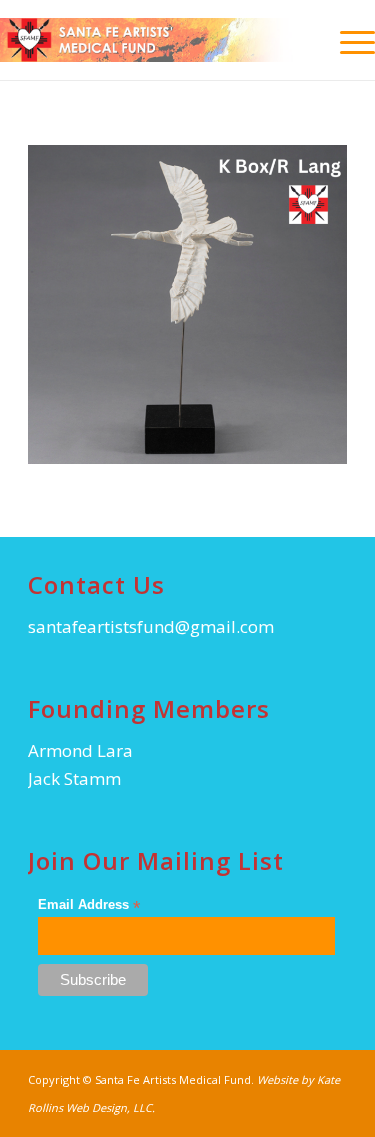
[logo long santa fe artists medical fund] (150, 40)
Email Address (89, 905)
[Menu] (347, 40)
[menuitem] (347, 40)
